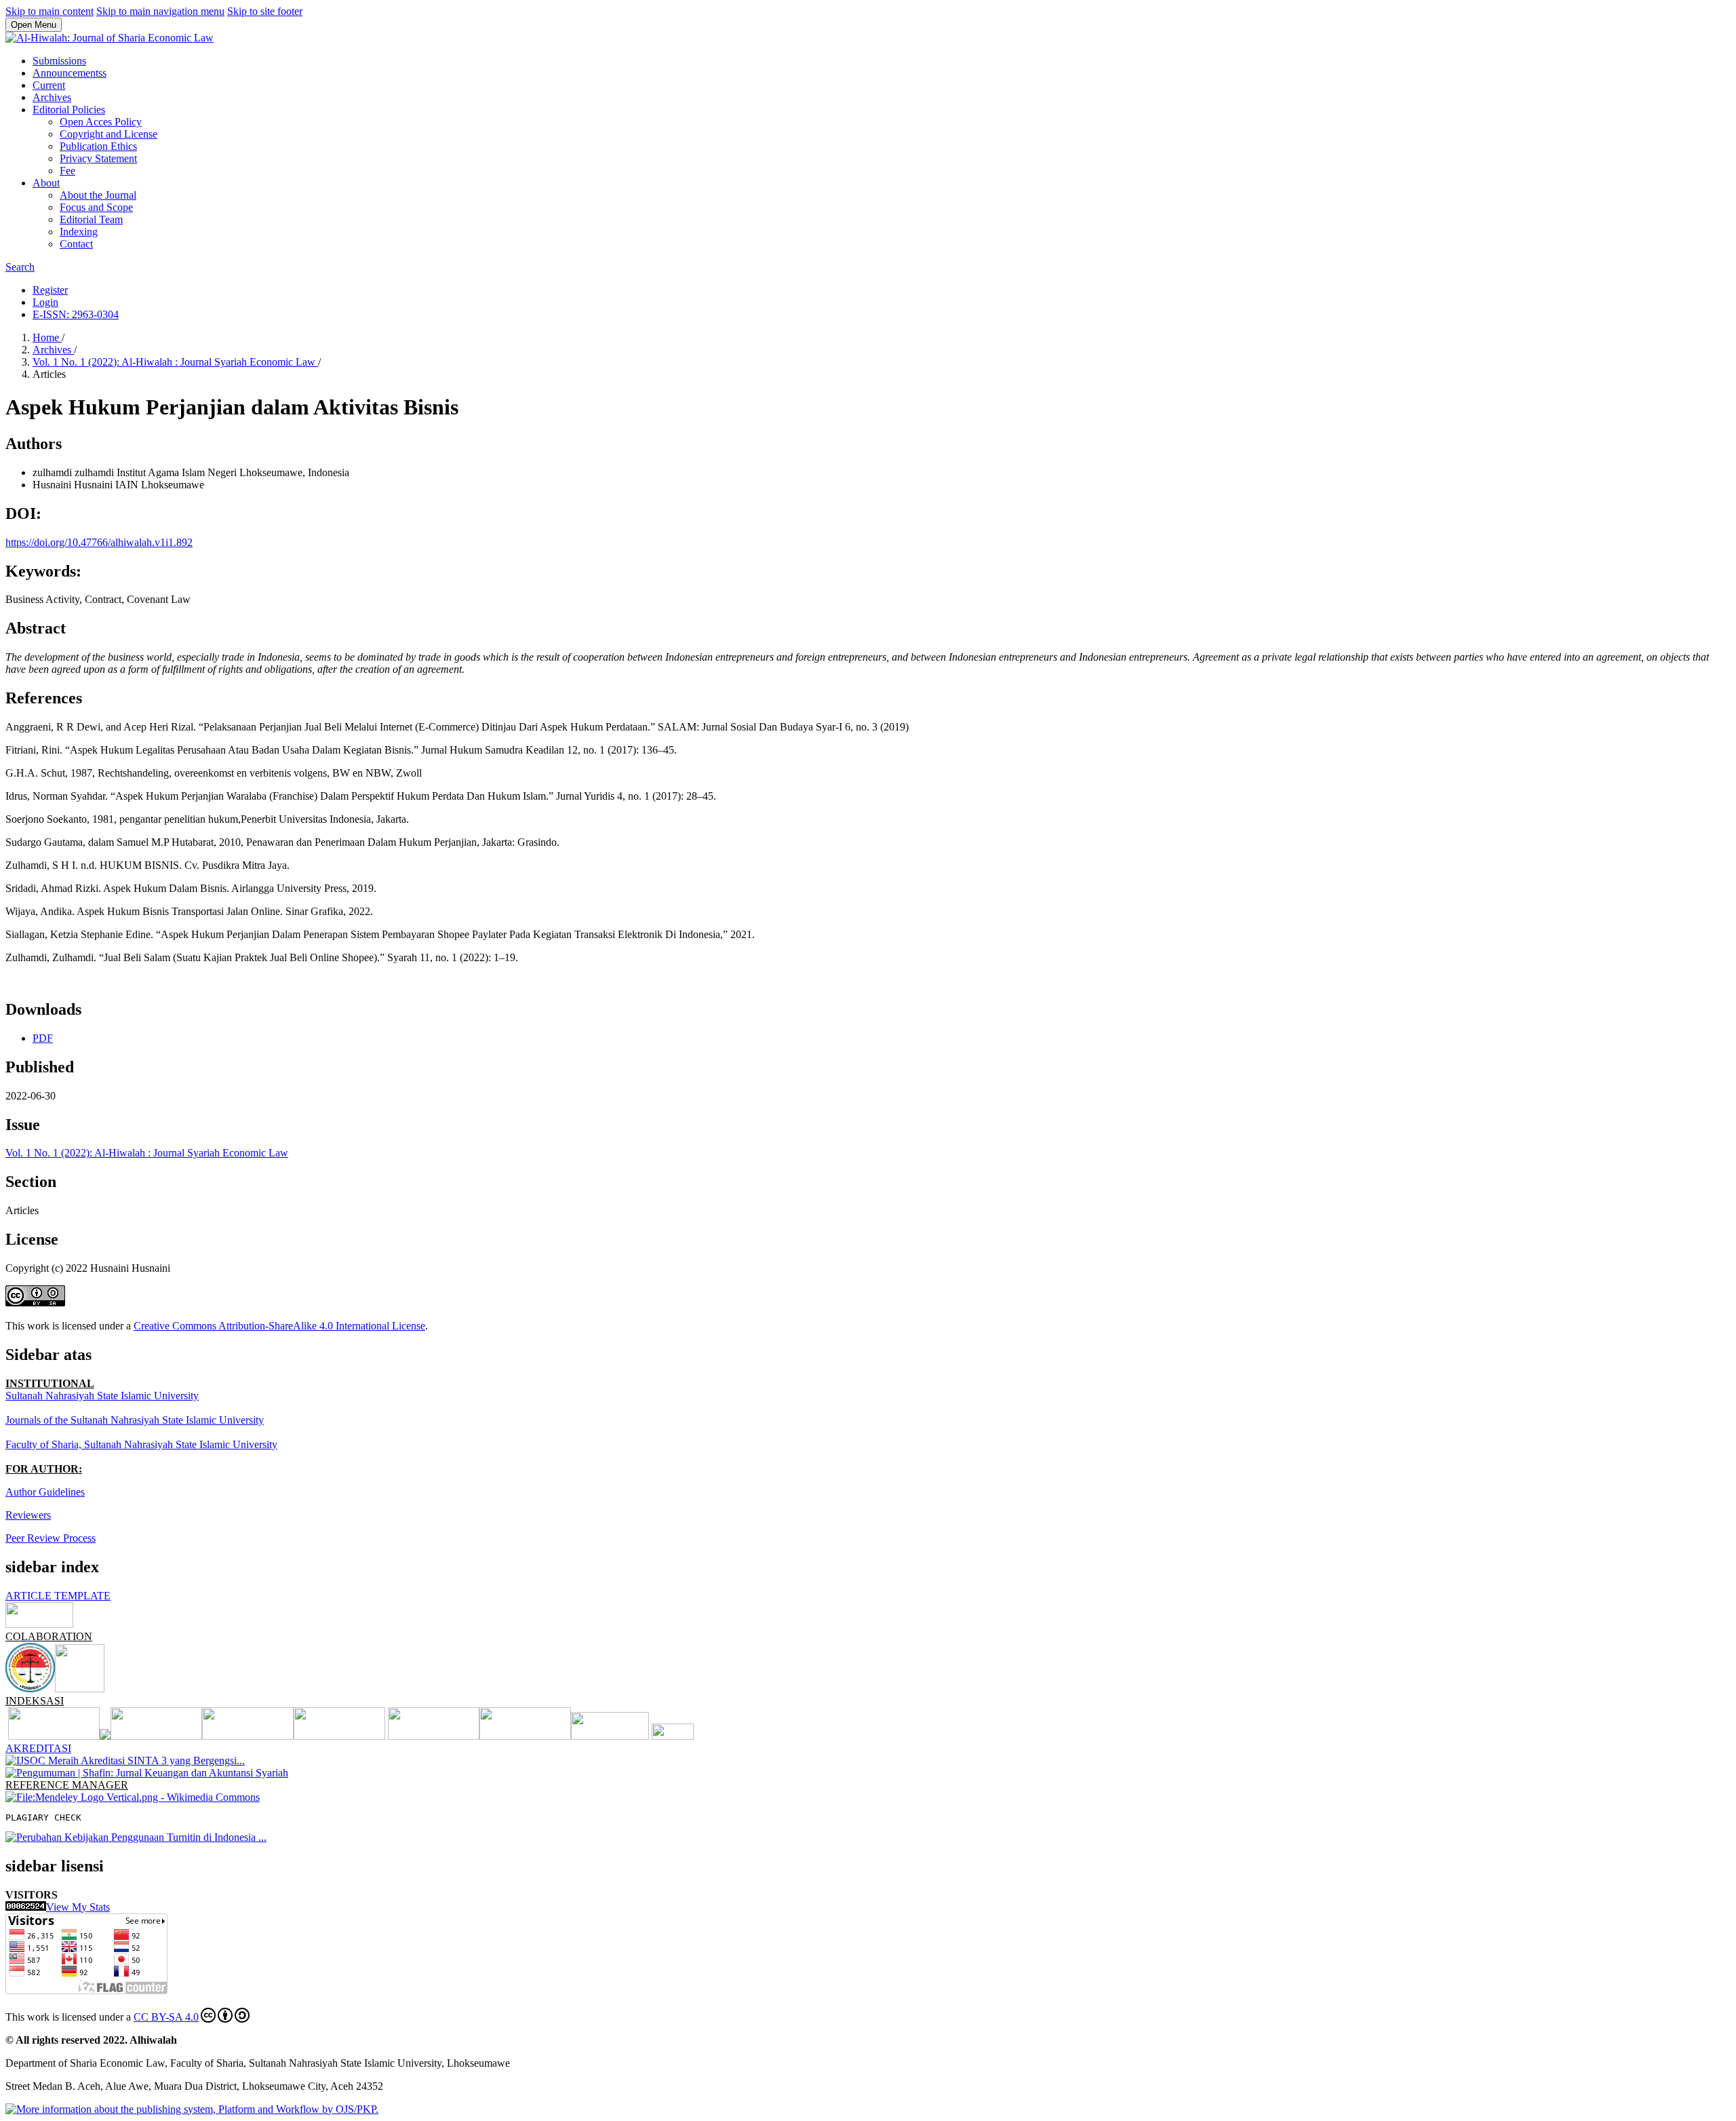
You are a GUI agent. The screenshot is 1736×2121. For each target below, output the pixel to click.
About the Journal (98, 195)
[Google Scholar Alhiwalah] (339, 1736)
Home (47, 337)
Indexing (79, 232)
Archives (52, 97)
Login (45, 302)
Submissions (59, 61)
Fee (67, 171)
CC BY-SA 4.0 (166, 2017)
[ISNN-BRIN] (673, 1736)
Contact (76, 244)
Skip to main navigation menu (160, 11)
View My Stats (78, 1907)
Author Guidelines (45, 1492)
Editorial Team (91, 219)
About (46, 183)
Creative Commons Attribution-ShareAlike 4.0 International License (279, 1326)
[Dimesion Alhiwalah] (59, 1736)
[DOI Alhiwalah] (610, 1736)
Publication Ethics (98, 146)
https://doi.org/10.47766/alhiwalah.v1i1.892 (99, 542)
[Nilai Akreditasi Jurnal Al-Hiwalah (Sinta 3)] (125, 1760)
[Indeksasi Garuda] (248, 1736)
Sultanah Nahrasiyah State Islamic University (102, 1396)
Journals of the (38, 1420)
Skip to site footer (265, 11)
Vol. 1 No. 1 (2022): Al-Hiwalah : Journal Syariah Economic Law (175, 362)
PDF (43, 1038)
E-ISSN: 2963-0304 (76, 314)
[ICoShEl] (80, 1689)
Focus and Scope (96, 207)
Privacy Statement (98, 158)
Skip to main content (50, 11)
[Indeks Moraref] (156, 1736)
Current (49, 85)
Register (50, 290)
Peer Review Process (51, 1538)
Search (20, 267)
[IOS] (525, 1736)
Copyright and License (108, 134)
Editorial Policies (69, 110)
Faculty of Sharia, (45, 1444)
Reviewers (28, 1515)
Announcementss (70, 73)
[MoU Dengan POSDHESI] (30, 1689)
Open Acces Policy (101, 122)
